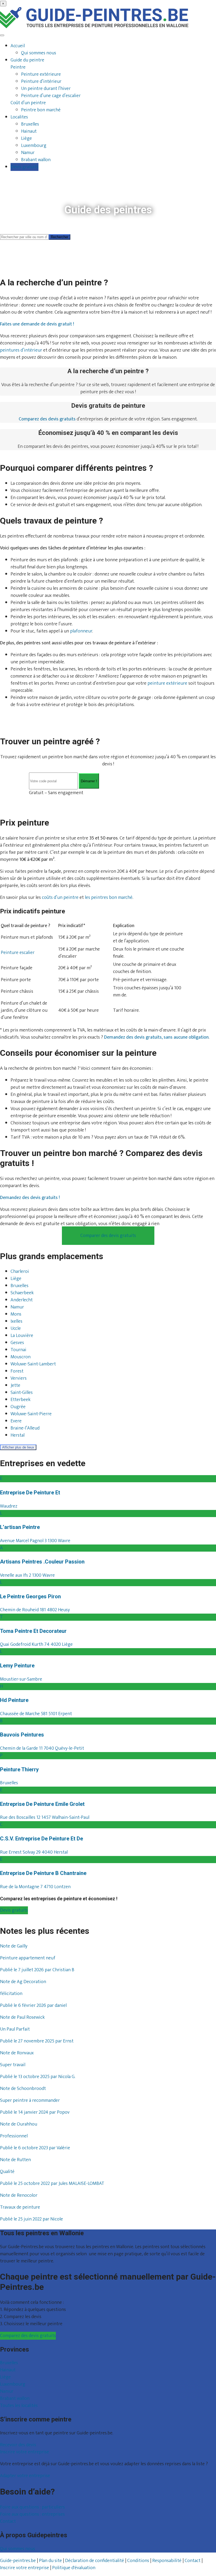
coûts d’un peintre (60, 898)
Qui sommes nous (39, 53)
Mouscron (21, 1357)
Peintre (18, 67)
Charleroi (20, 1272)
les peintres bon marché (109, 898)
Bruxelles (30, 124)
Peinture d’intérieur (41, 81)
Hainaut (29, 131)
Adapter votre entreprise (25, 2476)
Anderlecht (22, 1300)
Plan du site (50, 2560)
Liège (26, 138)
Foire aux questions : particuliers (32, 2507)
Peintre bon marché (41, 110)
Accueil (18, 46)
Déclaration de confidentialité (95, 2560)
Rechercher (60, 237)
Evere (16, 1421)
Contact (8, 2521)
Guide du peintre (27, 60)
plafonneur (81, 631)
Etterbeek (21, 1400)
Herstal (18, 1436)
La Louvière (22, 1336)
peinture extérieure (167, 683)
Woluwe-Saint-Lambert (33, 1364)
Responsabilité (167, 2560)
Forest (17, 1371)
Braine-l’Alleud (25, 1428)
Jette (15, 1386)
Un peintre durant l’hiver (46, 89)
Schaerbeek (22, 1293)
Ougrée (18, 1407)
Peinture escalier (18, 953)
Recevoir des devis (18, 2445)
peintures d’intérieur (21, 350)
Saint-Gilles (22, 1393)
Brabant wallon (36, 160)
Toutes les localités (19, 2406)
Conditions (138, 2560)
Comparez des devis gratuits (28, 2336)
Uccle (16, 1329)
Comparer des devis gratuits (108, 1236)
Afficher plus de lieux (18, 1448)
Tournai (18, 1350)
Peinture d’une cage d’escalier (51, 96)
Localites (19, 117)
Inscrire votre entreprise (24, 2452)
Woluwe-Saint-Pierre (31, 1414)
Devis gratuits (24, 167)
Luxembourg (34, 146)
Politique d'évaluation (74, 2568)
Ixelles (16, 1322)
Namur (28, 153)
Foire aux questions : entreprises (32, 2514)
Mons (16, 1315)
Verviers (19, 1379)
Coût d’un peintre (28, 103)
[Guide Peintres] (94, 27)
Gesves (17, 1343)
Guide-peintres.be (18, 2560)
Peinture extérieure (41, 74)
